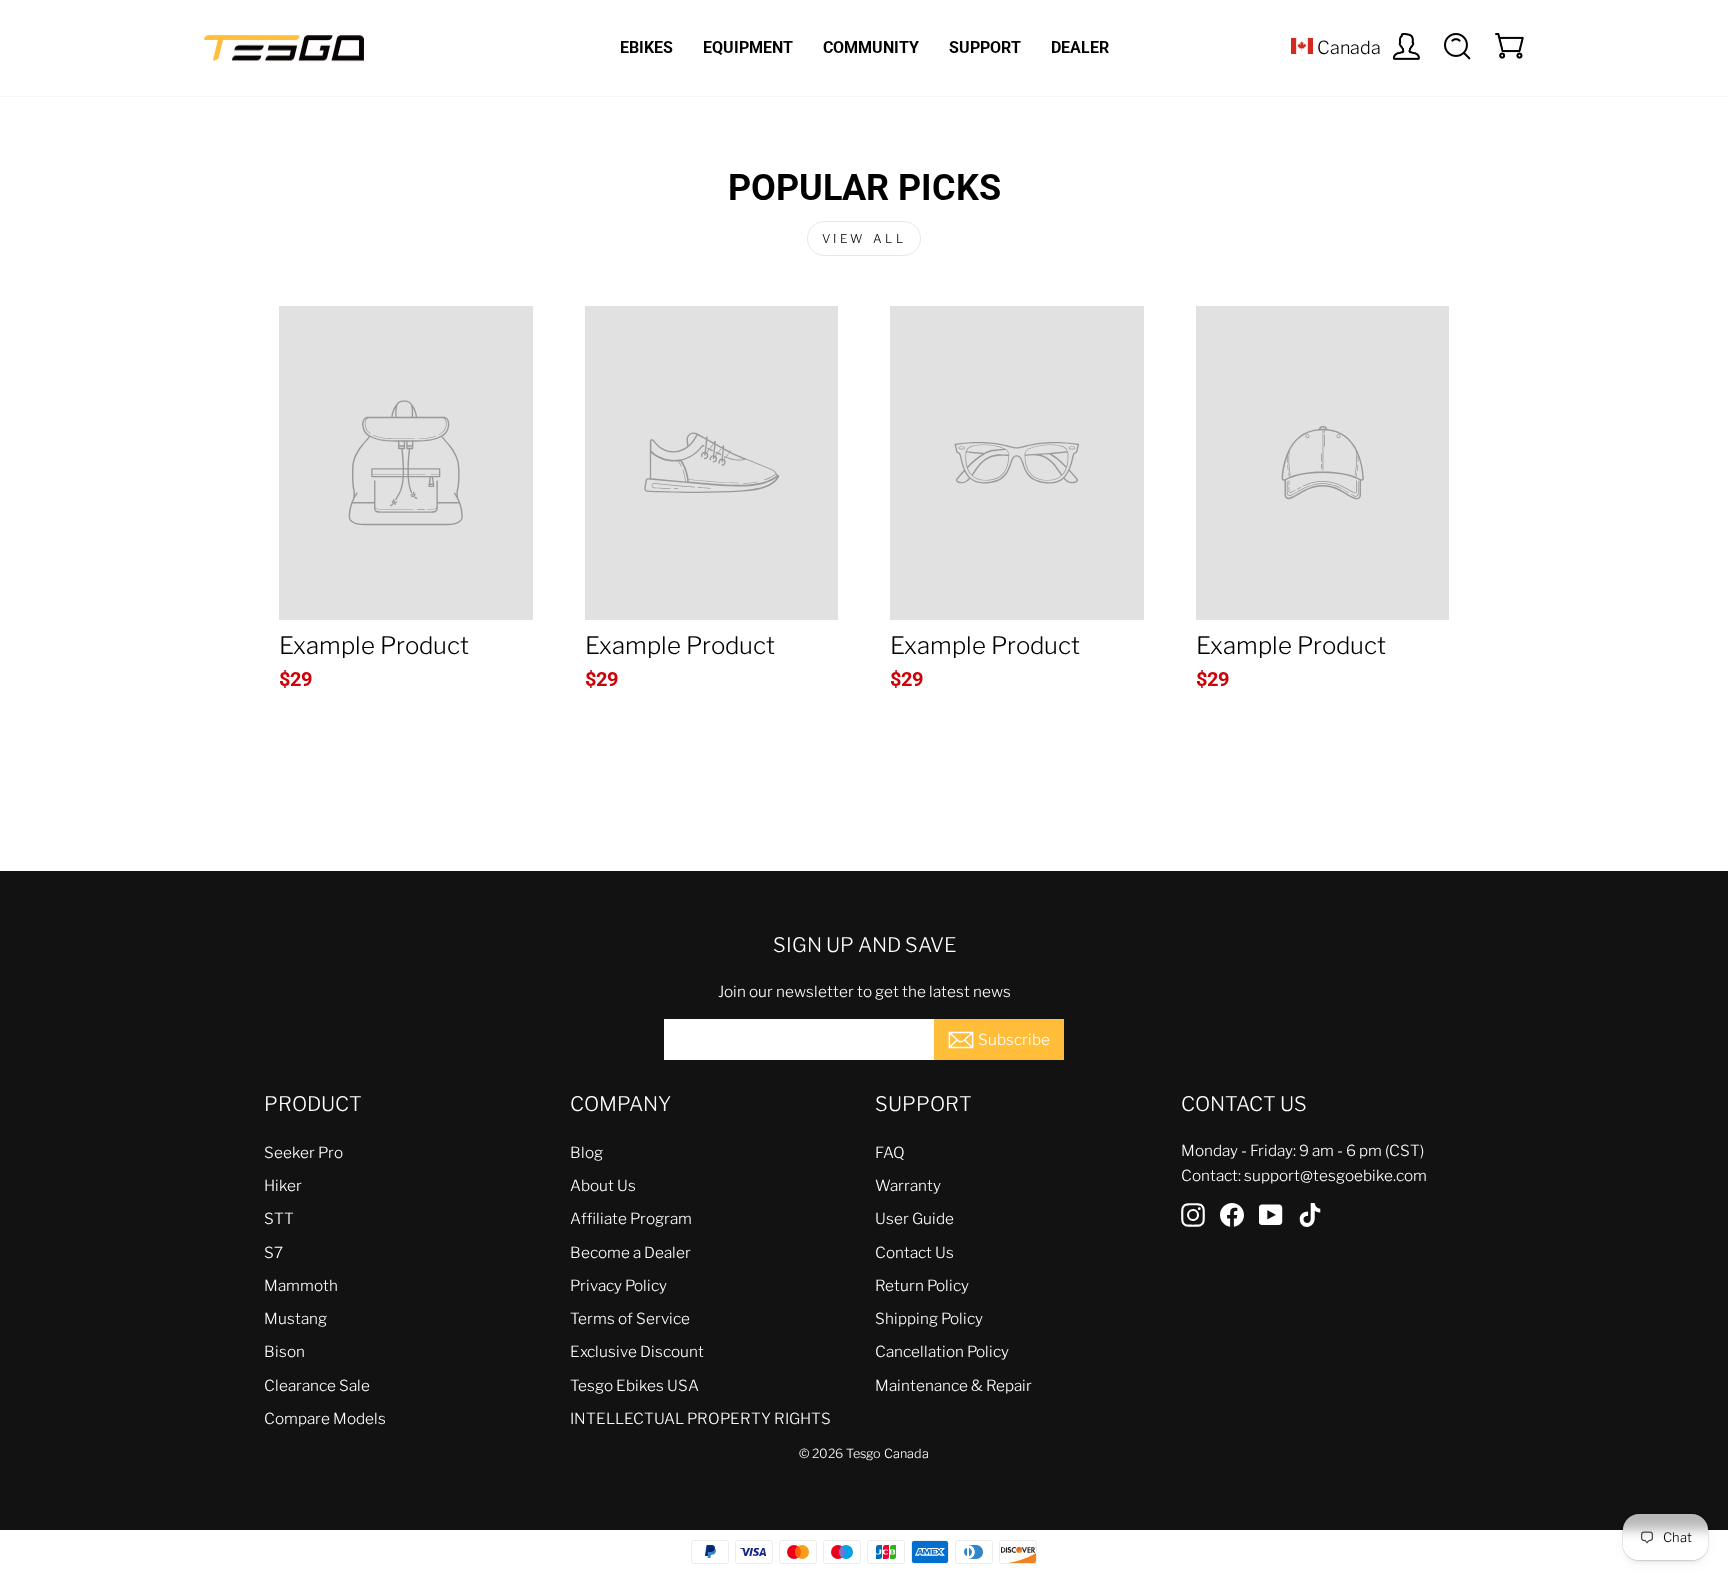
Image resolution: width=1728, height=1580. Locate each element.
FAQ (890, 1152)
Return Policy (922, 1285)
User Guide (914, 1218)
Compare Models (325, 1418)
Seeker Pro (303, 1152)
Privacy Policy (618, 1285)
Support (985, 47)
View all (864, 238)
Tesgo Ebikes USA (634, 1385)
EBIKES (646, 47)
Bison (284, 1351)
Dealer (1080, 47)
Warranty (908, 1185)
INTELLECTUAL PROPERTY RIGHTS (700, 1418)
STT (279, 1218)
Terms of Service (630, 1318)
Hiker (283, 1185)
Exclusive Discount (637, 1351)
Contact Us (914, 1252)
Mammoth (301, 1285)
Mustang (295, 1318)
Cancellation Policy (942, 1351)
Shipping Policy (929, 1318)
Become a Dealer (630, 1252)
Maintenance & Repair (953, 1385)
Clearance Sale (317, 1385)
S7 (273, 1252)
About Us (603, 1185)
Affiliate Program (631, 1218)
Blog (586, 1152)
